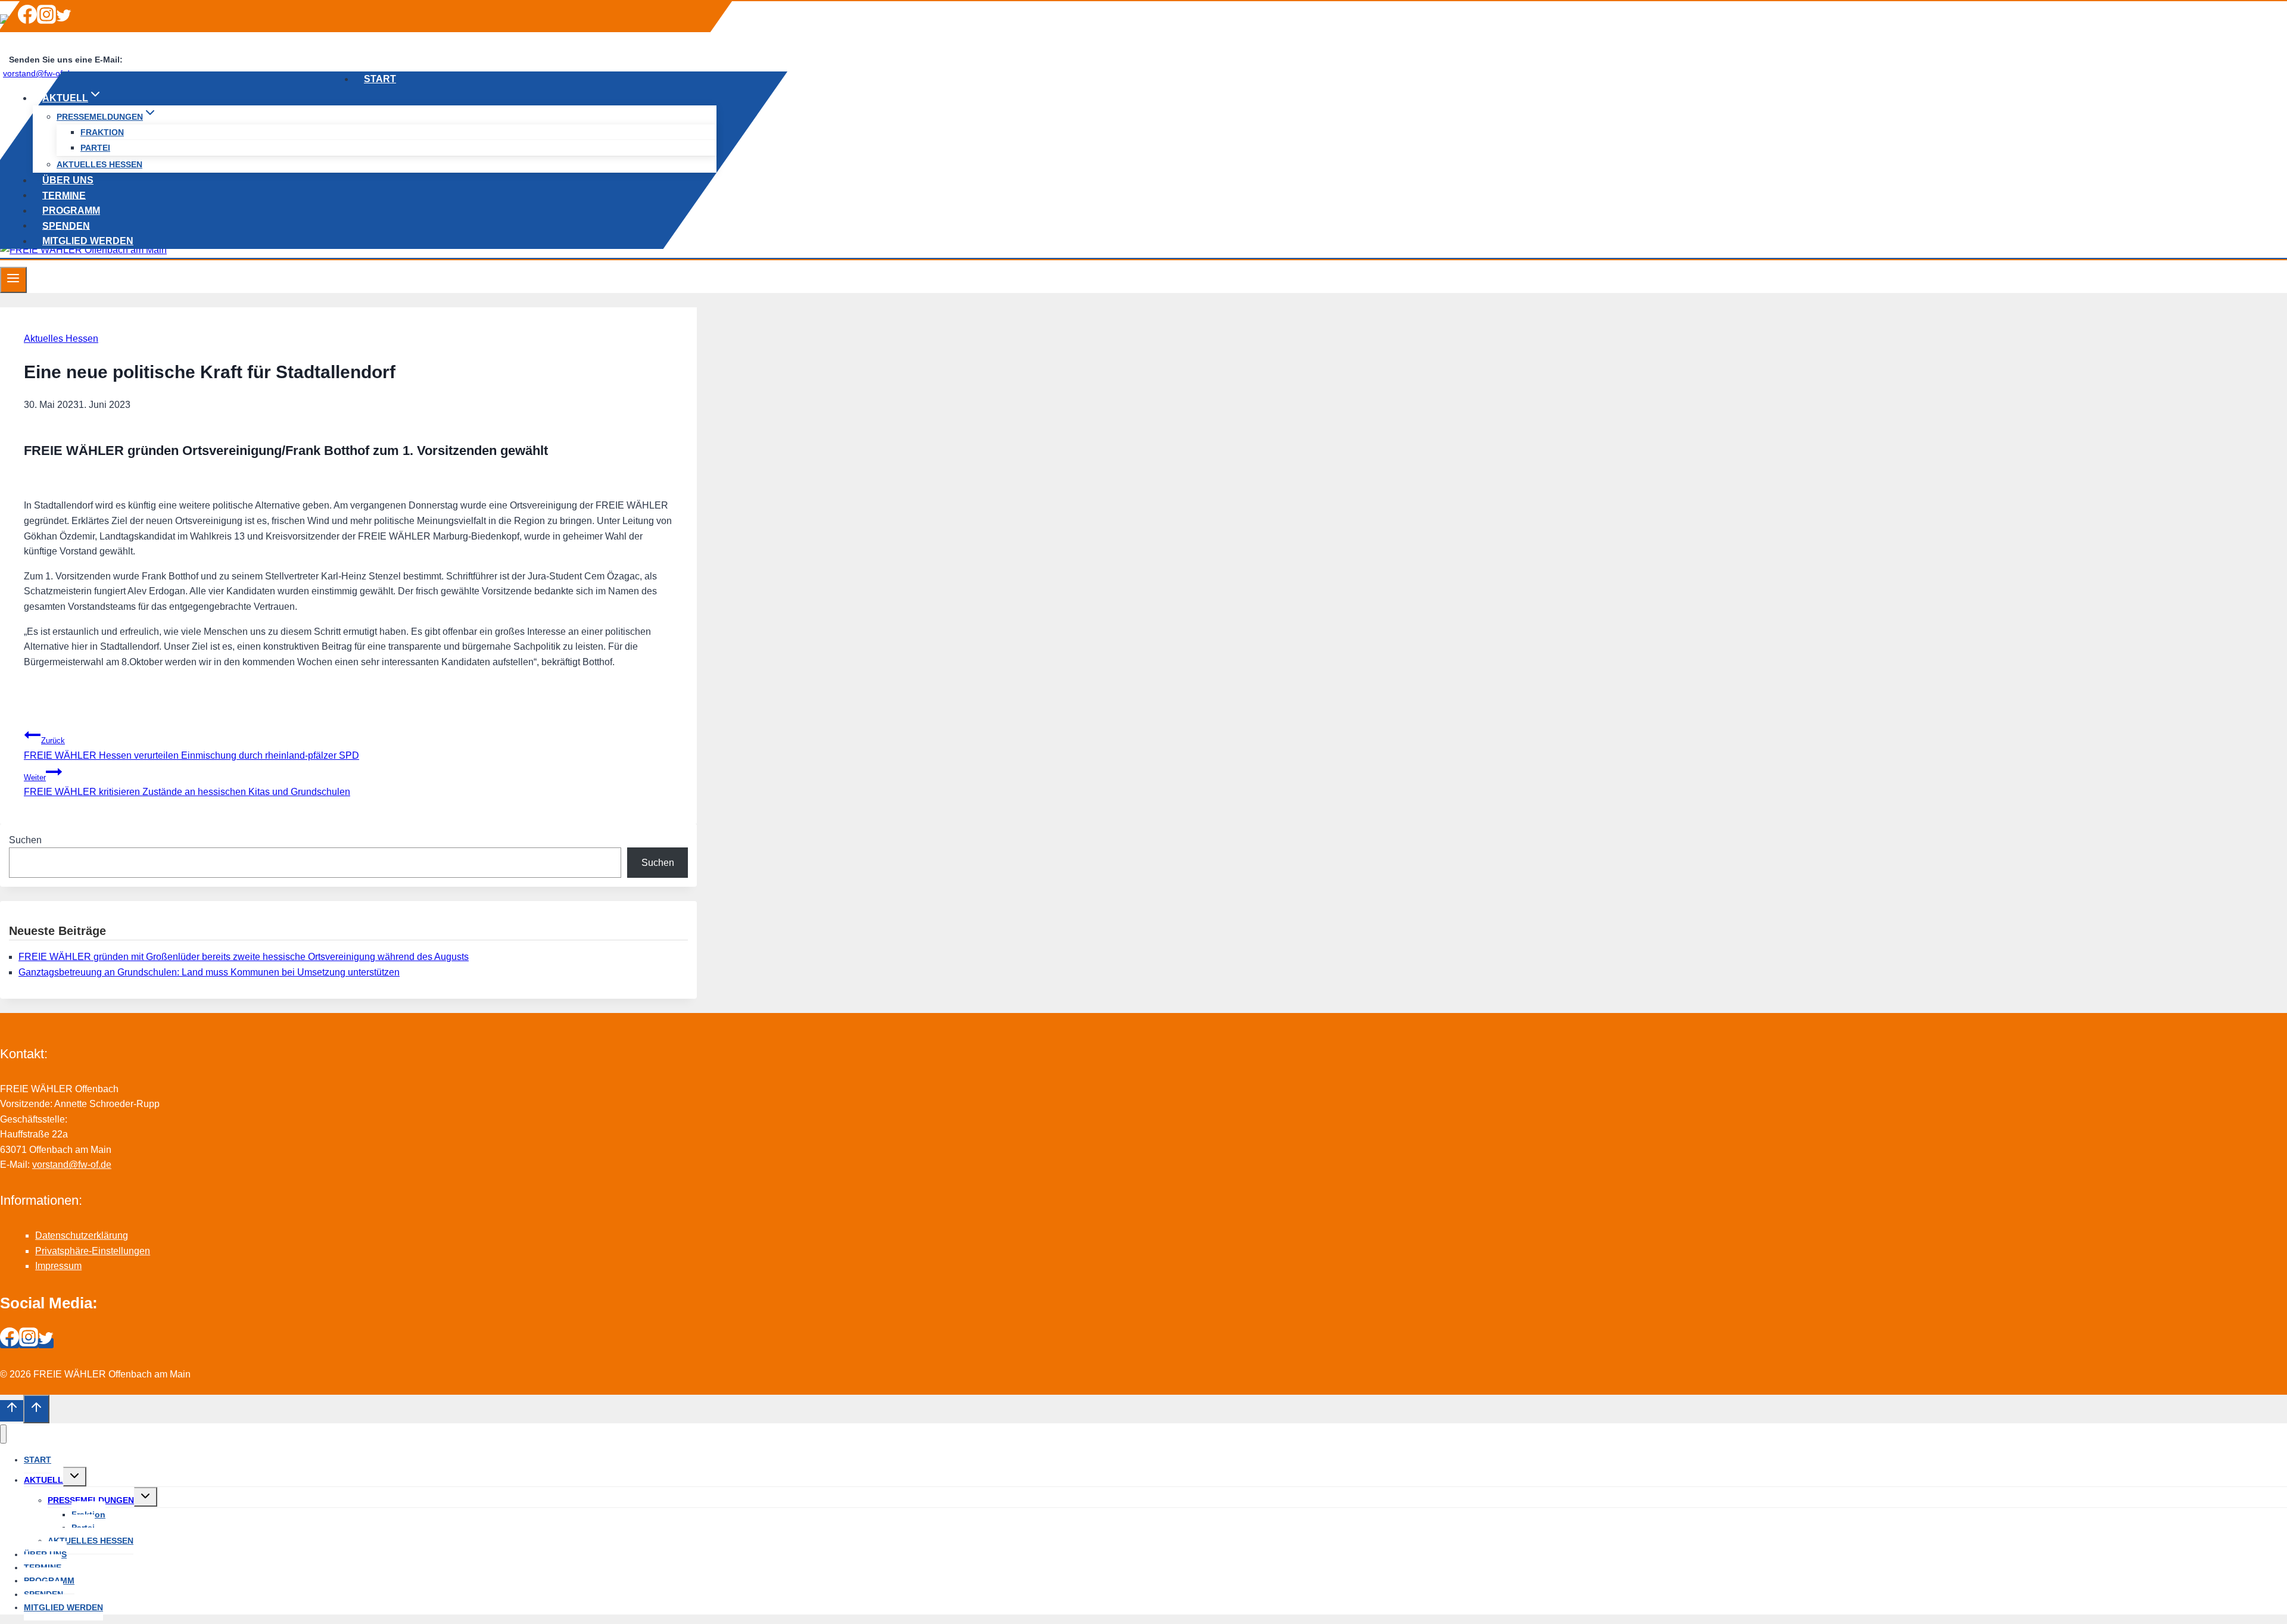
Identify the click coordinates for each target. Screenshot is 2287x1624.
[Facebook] (27, 21)
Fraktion (102, 132)
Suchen (25, 840)
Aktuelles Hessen (61, 339)
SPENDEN (66, 225)
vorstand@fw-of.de (72, 1165)
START (380, 79)
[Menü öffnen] (13, 280)
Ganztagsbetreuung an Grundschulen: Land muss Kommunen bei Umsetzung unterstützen (209, 972)
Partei (95, 148)
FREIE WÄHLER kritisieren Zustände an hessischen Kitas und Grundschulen (187, 785)
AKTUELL (43, 1480)
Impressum (58, 1266)
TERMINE (64, 195)
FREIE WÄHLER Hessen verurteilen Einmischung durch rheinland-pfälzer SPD (191, 748)
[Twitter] (64, 21)
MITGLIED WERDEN (88, 241)
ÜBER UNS (68, 180)
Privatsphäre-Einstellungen (93, 1251)
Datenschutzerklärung (82, 1235)
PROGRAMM (71, 210)
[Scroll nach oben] (12, 1411)
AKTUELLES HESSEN (99, 164)
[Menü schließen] (3, 1434)
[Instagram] (46, 21)
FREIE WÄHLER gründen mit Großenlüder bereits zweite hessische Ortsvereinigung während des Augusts (244, 957)
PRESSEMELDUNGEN (91, 1500)
